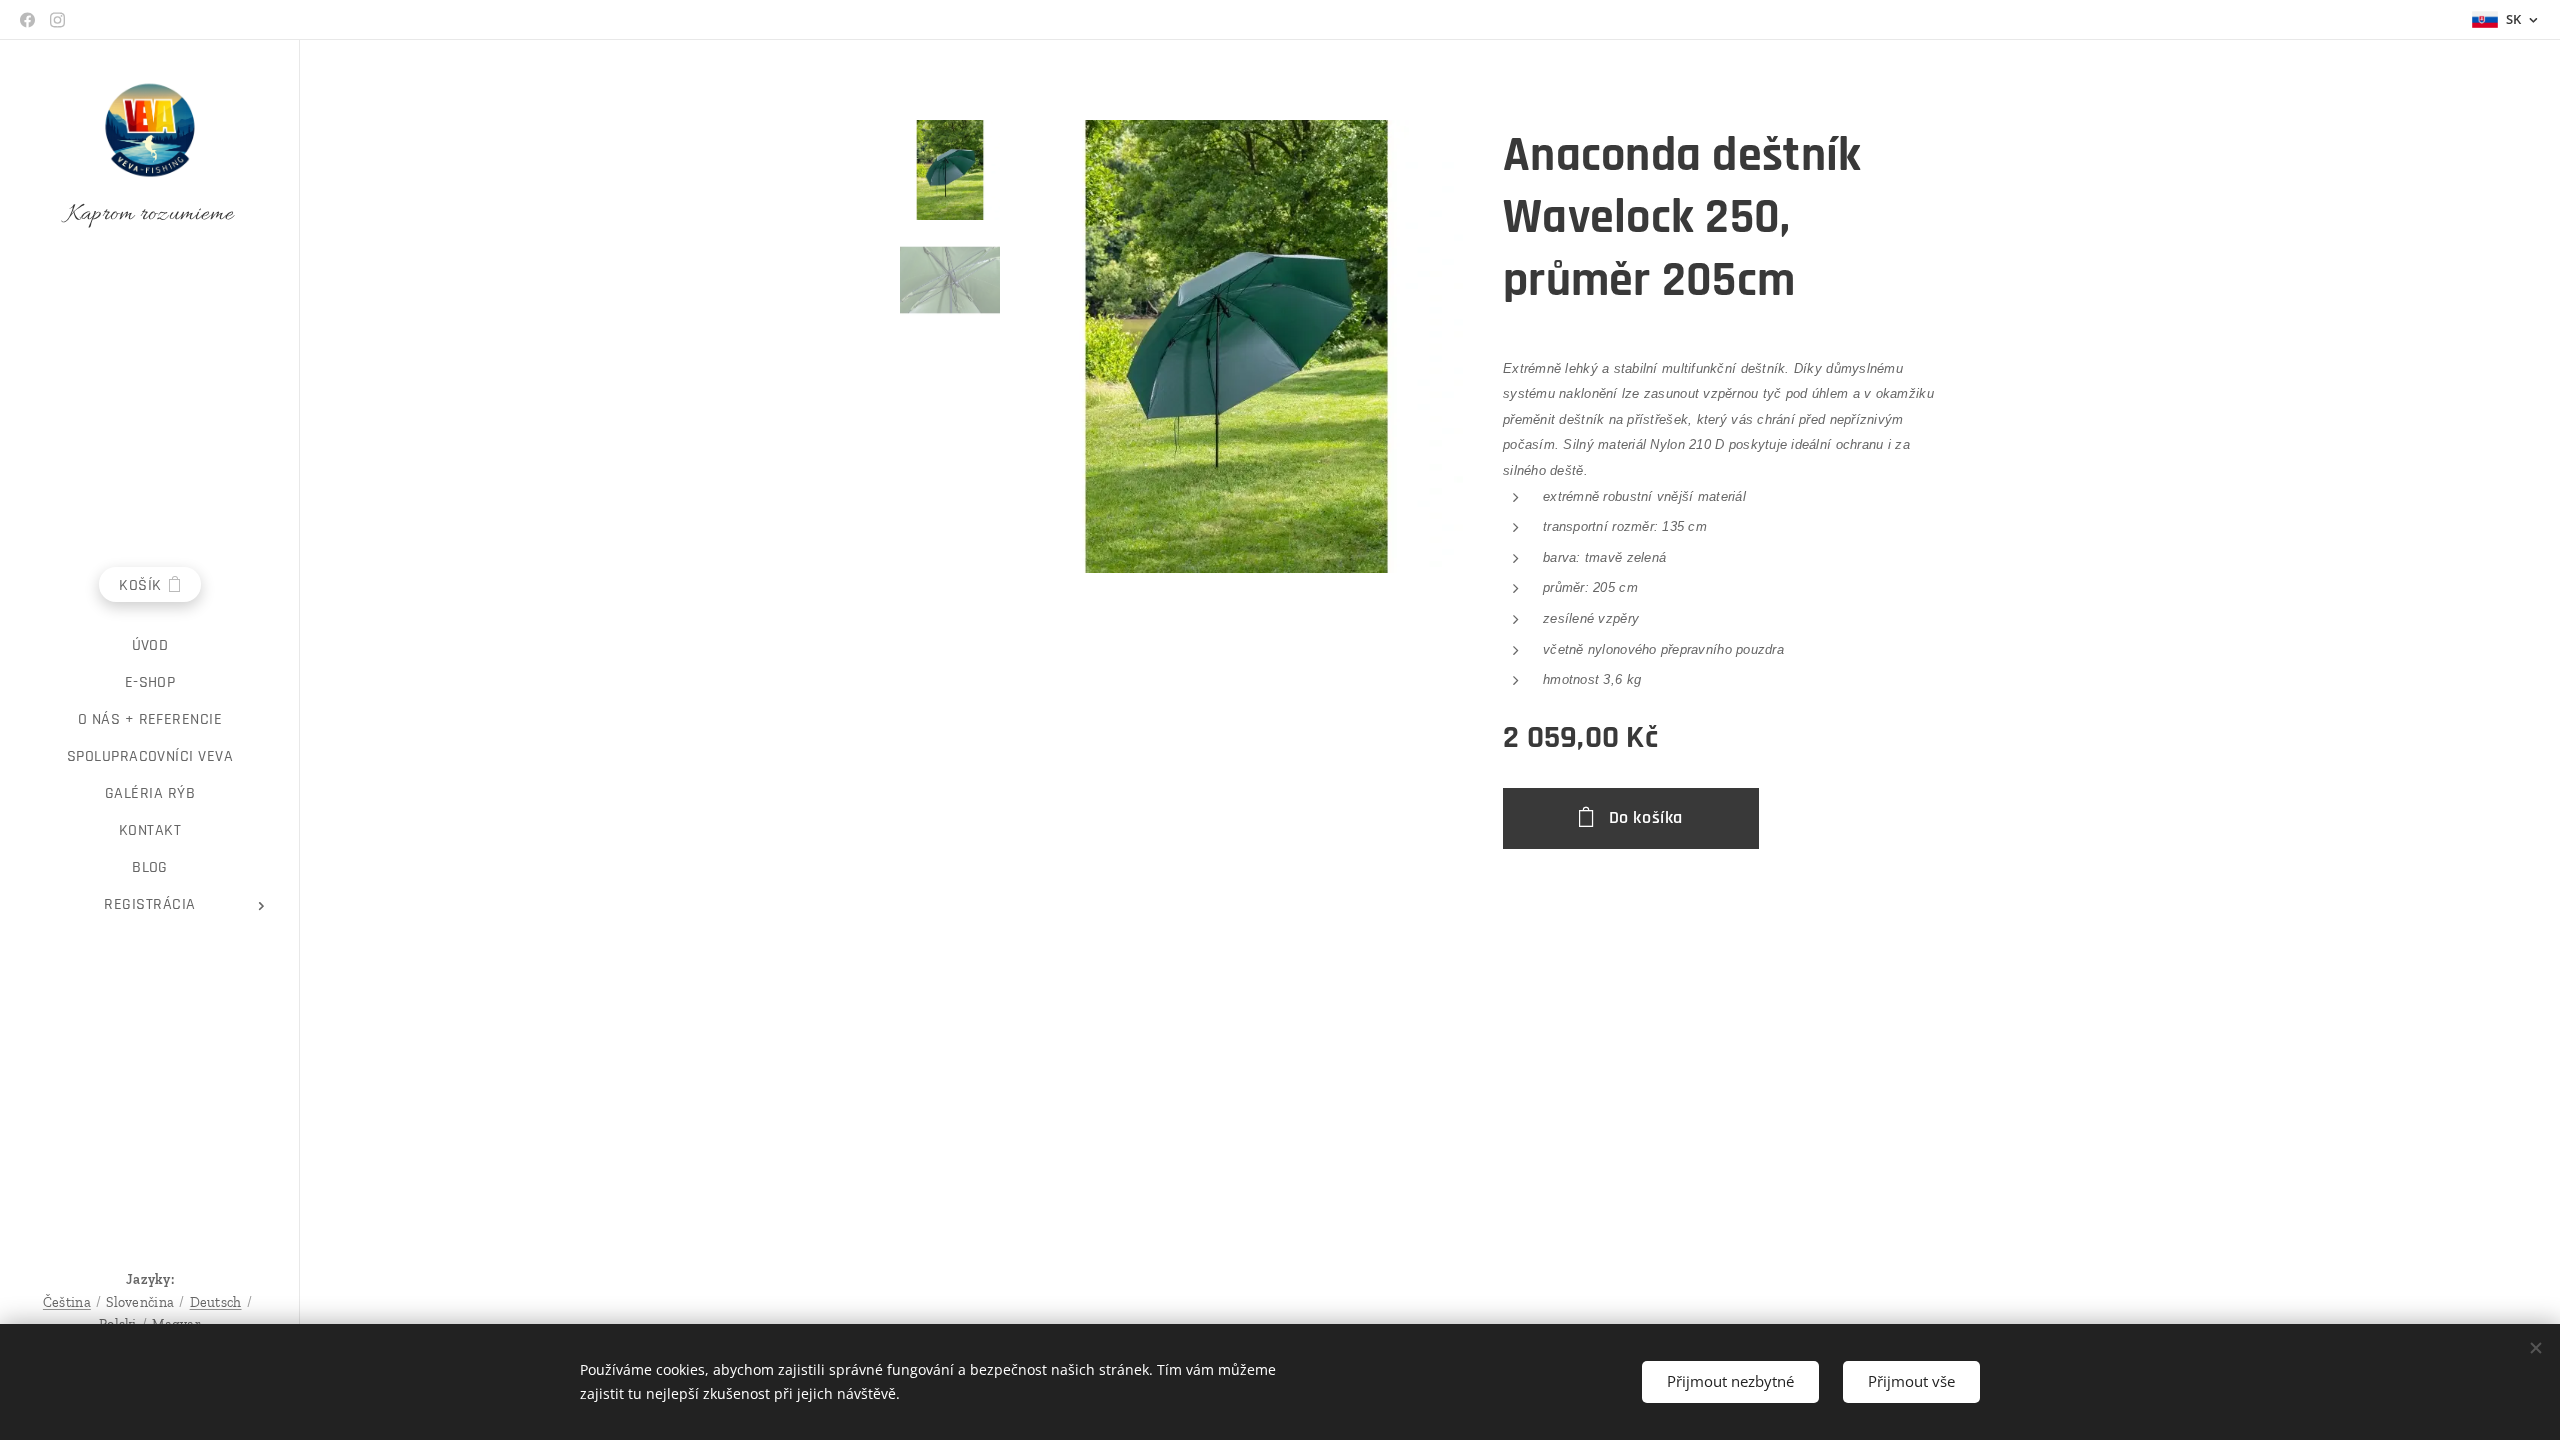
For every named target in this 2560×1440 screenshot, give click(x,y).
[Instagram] (57, 20)
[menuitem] (150, 645)
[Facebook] (27, 20)
